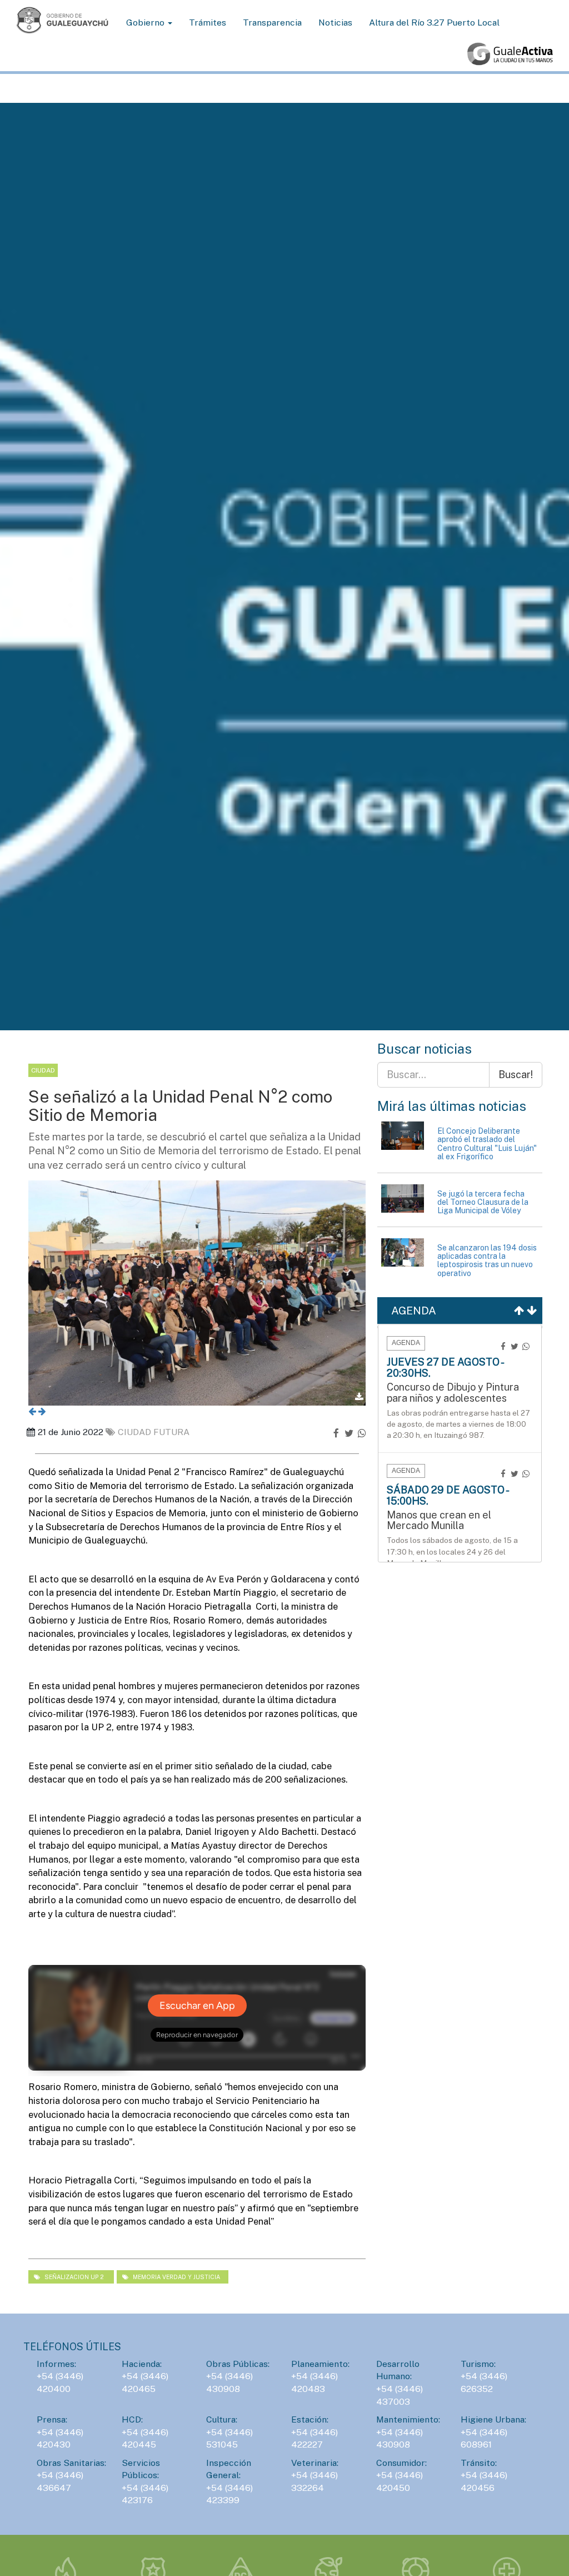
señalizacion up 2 (74, 2277)
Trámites (208, 23)
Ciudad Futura (154, 1432)
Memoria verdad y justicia (176, 2277)
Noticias (335, 23)
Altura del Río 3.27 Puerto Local (434, 23)
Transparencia (272, 23)
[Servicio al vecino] (510, 54)
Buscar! (516, 1074)
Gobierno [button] (146, 23)
